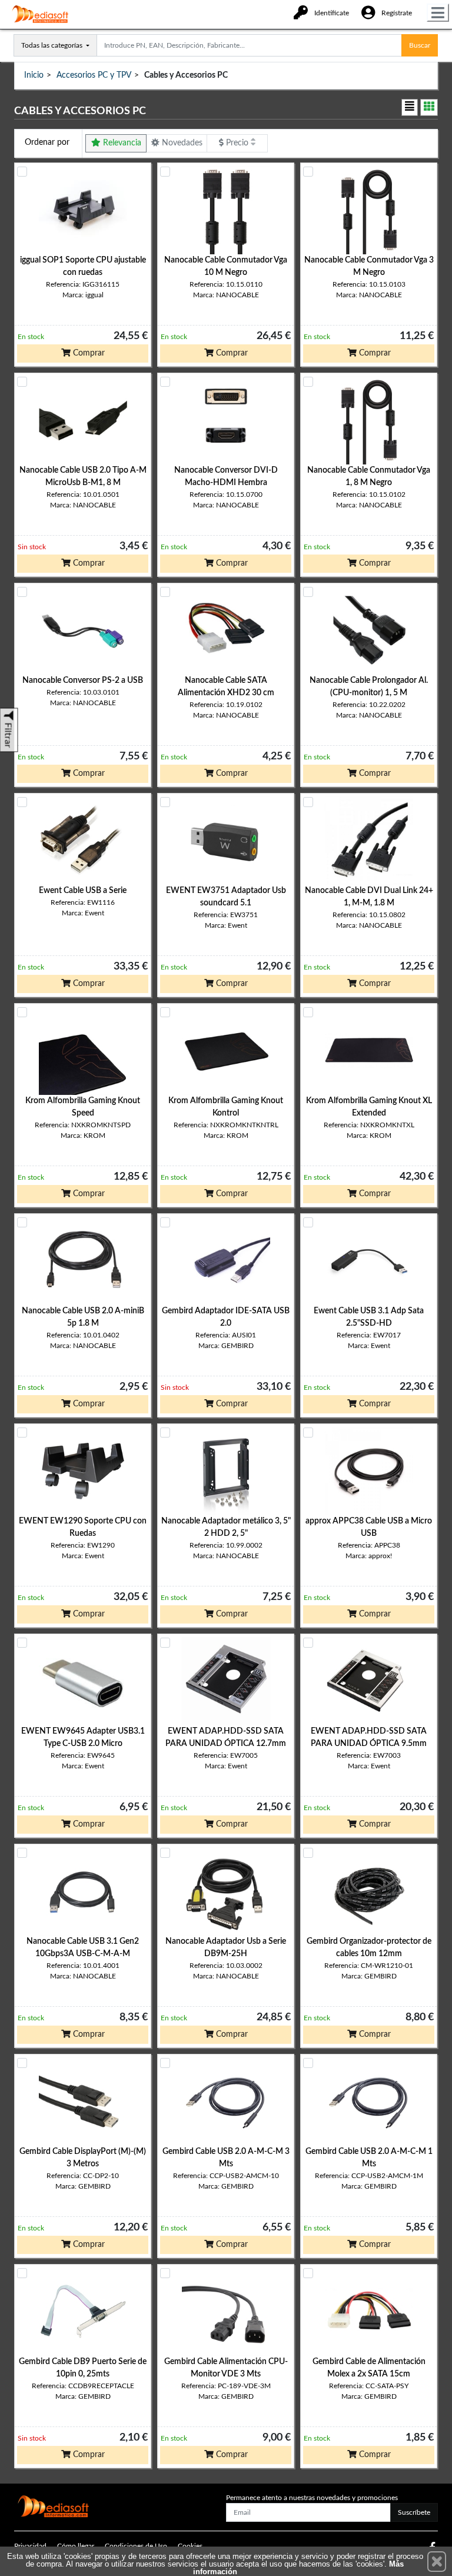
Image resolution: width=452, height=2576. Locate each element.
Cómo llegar (76, 2546)
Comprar (88, 353)
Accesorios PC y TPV (94, 75)
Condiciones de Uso (136, 2546)
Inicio (34, 75)
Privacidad (30, 2546)
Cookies (190, 2546)
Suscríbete (414, 2512)
